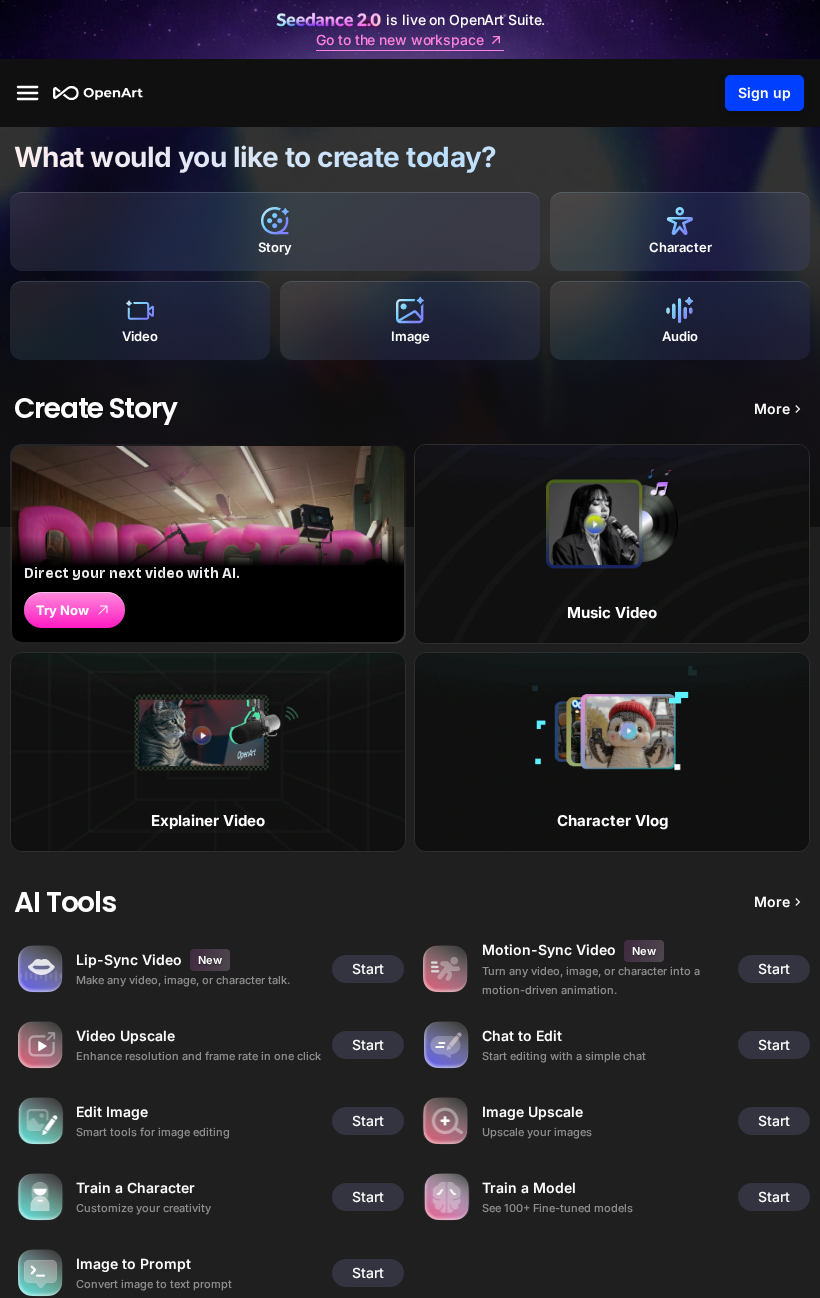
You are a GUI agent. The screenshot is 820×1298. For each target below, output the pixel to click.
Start (368, 968)
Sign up (764, 92)
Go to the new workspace (399, 40)
